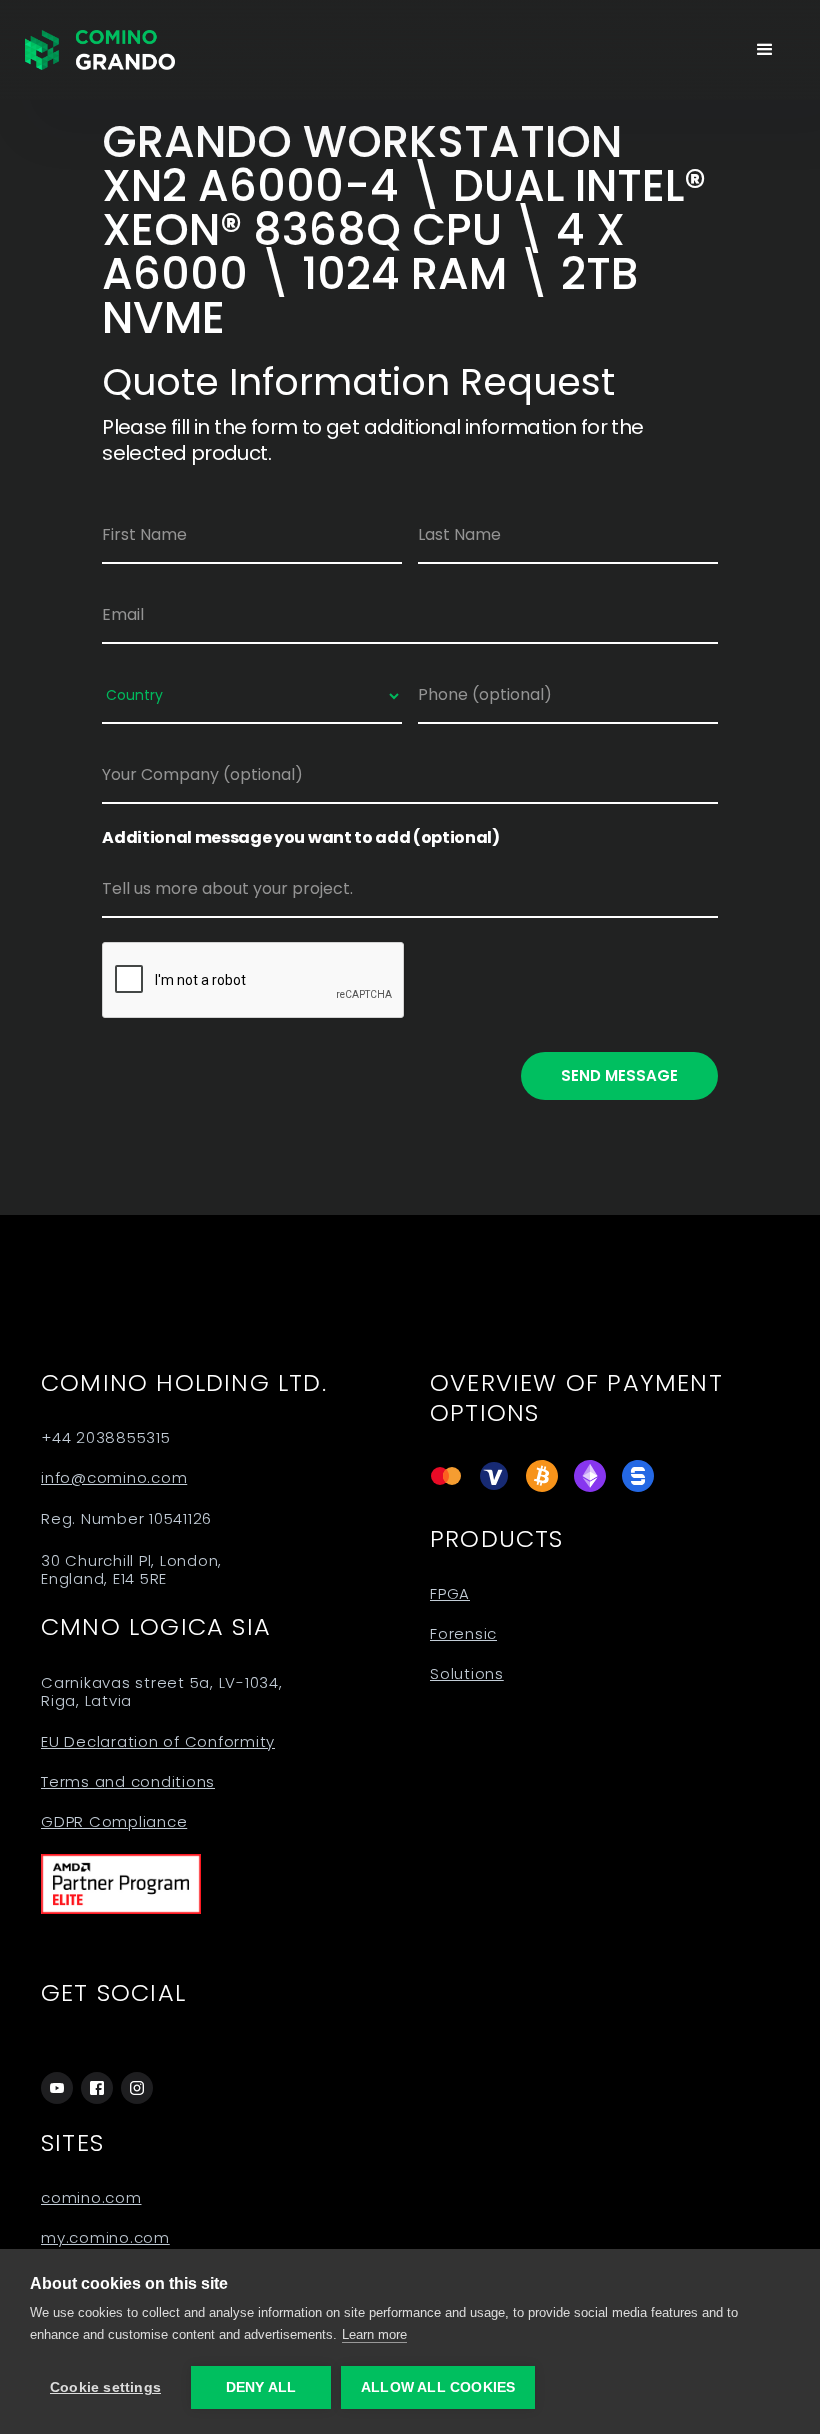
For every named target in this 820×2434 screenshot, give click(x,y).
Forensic (463, 1634)
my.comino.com (105, 2238)
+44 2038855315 (106, 1438)
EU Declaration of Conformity (158, 1742)
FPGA (450, 1594)
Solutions (467, 1674)
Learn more (374, 2334)
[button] (765, 50)
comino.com (91, 2198)
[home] (100, 50)
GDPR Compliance (114, 1822)
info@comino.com (114, 1478)
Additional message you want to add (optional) (301, 838)
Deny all (261, 2387)
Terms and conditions (128, 1782)
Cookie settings (105, 2387)
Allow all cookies (438, 2387)
